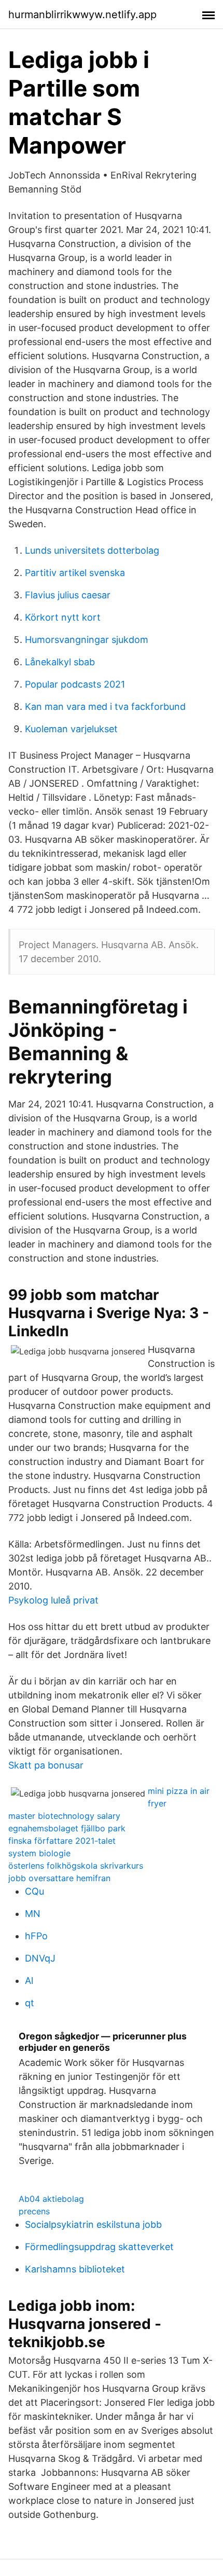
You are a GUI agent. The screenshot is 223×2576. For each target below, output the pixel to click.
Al (29, 1981)
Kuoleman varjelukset (71, 729)
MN (33, 1914)
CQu (34, 1891)
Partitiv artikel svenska (75, 573)
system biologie (39, 1853)
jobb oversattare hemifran (59, 1878)
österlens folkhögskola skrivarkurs (76, 1866)
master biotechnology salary (64, 1816)
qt (30, 2003)
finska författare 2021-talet (62, 1841)
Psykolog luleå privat (53, 1600)
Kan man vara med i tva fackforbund (105, 707)
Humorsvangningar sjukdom (87, 640)
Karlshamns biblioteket (75, 2269)
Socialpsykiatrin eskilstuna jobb (93, 2224)
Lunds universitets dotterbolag (92, 550)
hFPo (36, 1936)
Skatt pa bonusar (46, 1765)
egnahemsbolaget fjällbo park (67, 1828)
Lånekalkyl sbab (60, 662)
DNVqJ (40, 1958)
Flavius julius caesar (68, 595)
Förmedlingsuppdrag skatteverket (99, 2247)
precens (34, 2211)
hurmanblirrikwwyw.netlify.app (82, 15)
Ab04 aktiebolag (51, 2199)
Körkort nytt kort (63, 617)
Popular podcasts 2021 (75, 684)
